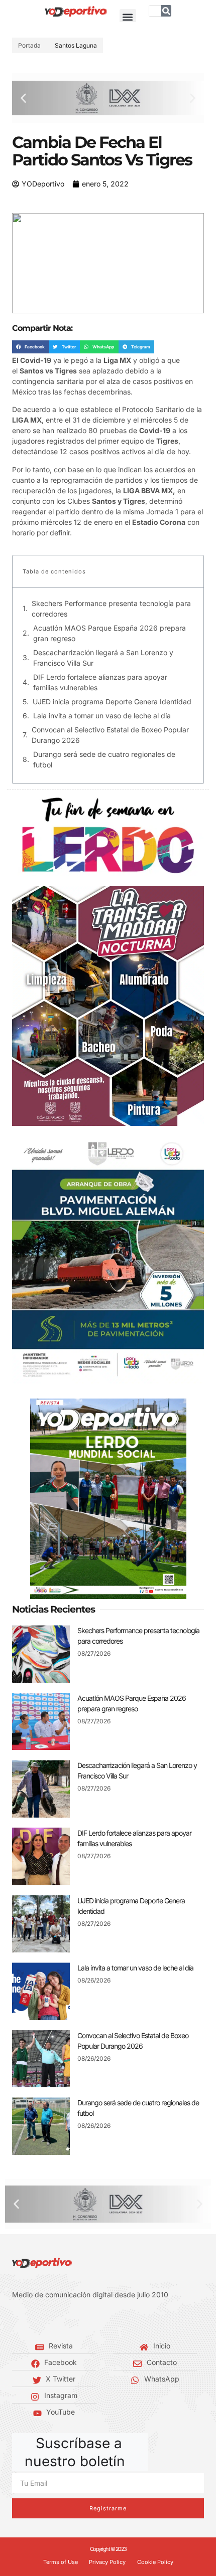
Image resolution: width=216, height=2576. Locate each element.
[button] (128, 17)
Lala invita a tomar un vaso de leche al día (102, 716)
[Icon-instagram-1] (45, 2320)
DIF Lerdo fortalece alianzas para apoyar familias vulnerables (100, 682)
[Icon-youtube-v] (60, 2320)
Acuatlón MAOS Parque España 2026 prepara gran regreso (110, 633)
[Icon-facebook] (15, 2320)
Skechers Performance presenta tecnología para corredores (111, 609)
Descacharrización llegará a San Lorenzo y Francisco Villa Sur (103, 658)
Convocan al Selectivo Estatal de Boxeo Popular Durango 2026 (110, 735)
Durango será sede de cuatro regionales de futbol (104, 759)
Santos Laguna (76, 45)
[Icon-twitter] (30, 2320)
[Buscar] (166, 11)
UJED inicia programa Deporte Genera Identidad (112, 702)
